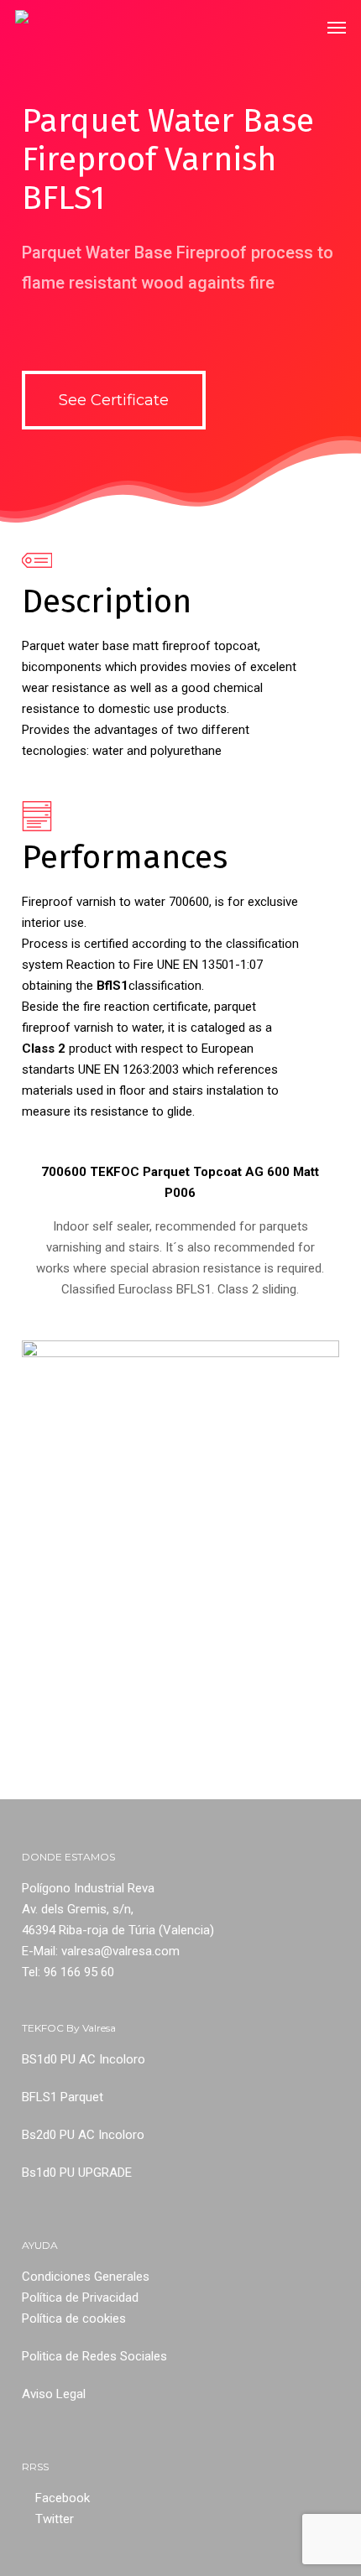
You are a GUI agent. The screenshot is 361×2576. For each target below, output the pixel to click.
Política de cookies (74, 2318)
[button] (337, 27)
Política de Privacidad (80, 2298)
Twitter (55, 2519)
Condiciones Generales (86, 2277)
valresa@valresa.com (120, 1951)
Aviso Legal (54, 2394)
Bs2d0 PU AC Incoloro (83, 2135)
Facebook (63, 2498)
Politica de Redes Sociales (94, 2356)
